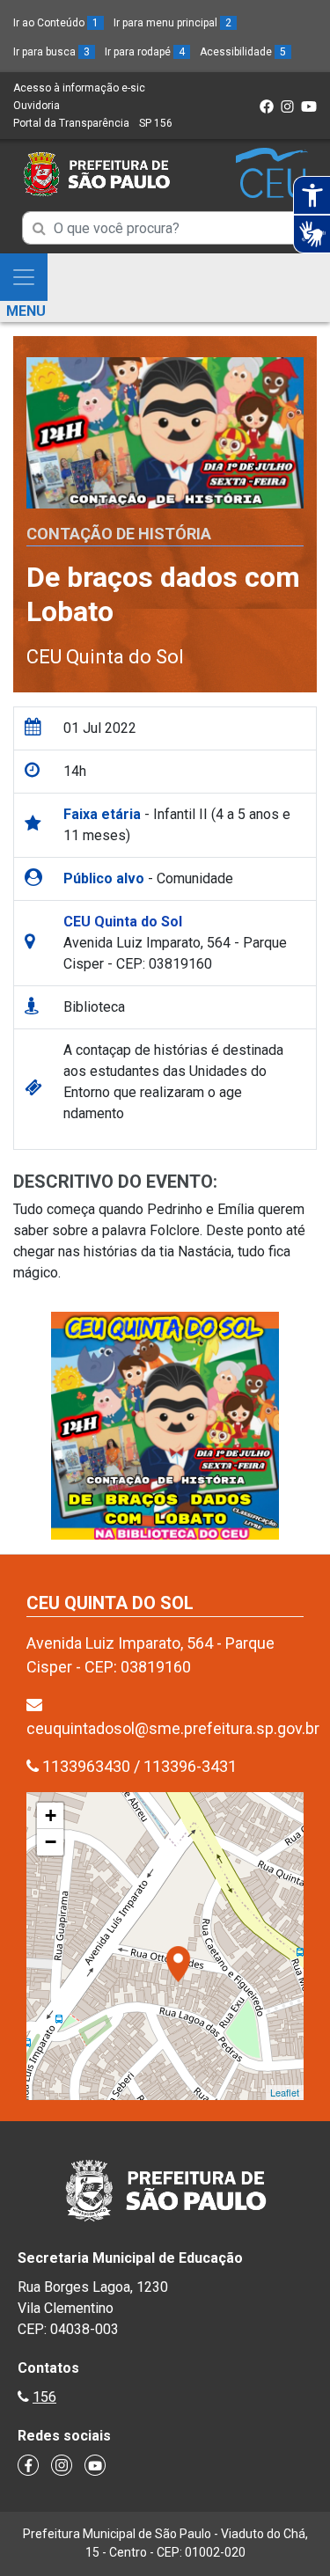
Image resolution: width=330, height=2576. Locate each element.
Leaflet (285, 2092)
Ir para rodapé (145, 52)
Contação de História (119, 534)
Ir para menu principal (172, 23)
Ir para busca (51, 52)
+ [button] (51, 1815)
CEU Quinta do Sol (105, 657)
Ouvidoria (37, 106)
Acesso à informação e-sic (79, 88)
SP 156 (156, 123)
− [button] (51, 1842)
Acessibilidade (243, 52)
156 (44, 2397)
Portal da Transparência (71, 123)
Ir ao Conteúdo (56, 23)
